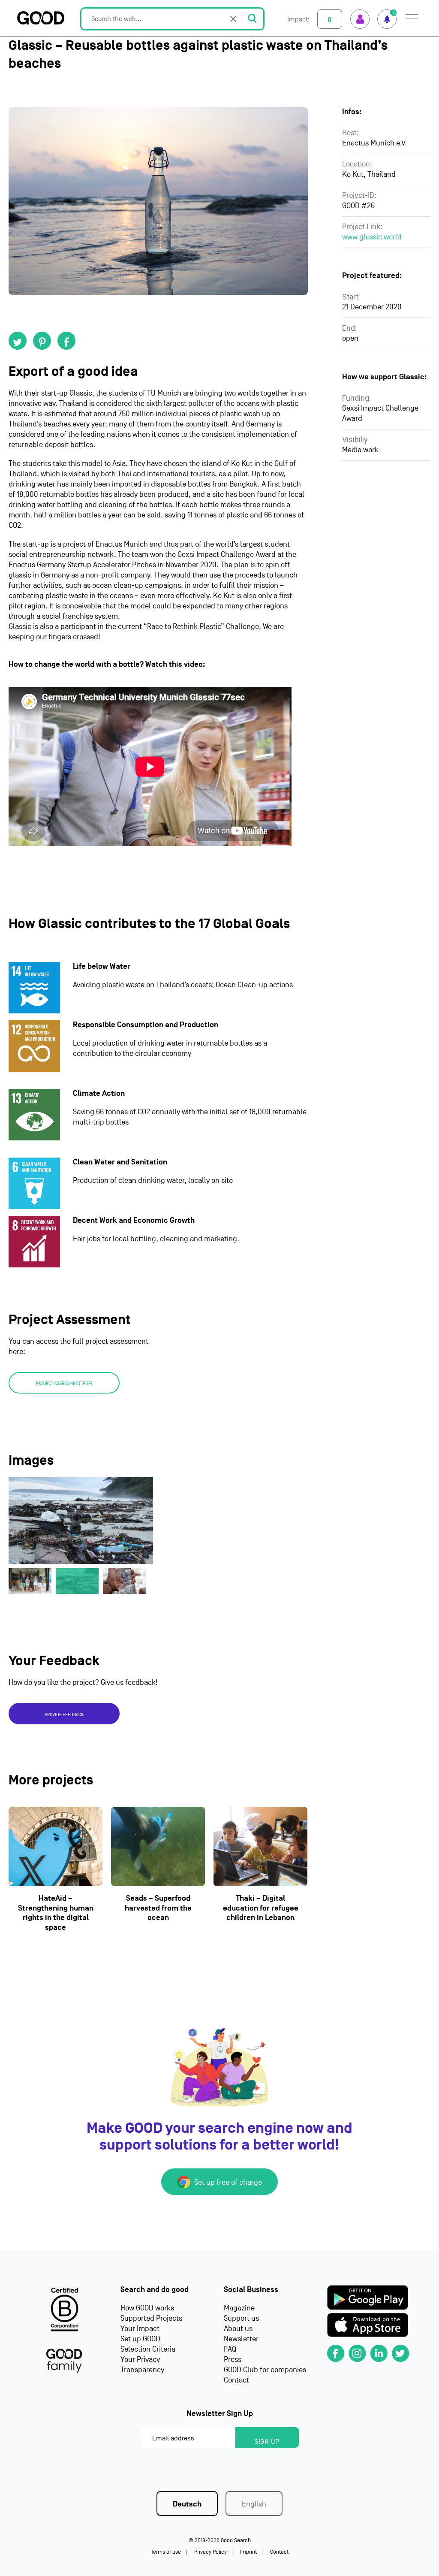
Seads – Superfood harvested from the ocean (158, 1908)
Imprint (248, 2552)
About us (238, 2329)
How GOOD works (147, 2308)
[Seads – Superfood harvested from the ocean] (158, 1846)
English (254, 2504)
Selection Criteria (148, 2349)
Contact (236, 2380)
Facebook (66, 341)
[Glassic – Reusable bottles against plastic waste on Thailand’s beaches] (158, 201)
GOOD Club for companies (265, 2370)
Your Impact (140, 2329)
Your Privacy (140, 2360)
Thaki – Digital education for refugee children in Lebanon (261, 1908)
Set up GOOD (140, 2339)
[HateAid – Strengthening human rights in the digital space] (56, 1846)
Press (233, 2360)
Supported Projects (151, 2318)
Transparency (142, 2370)
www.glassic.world (372, 237)
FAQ (230, 2349)
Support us (241, 2318)
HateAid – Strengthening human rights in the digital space (56, 1913)
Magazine (239, 2308)
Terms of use (166, 2552)
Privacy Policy (210, 2552)
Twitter (18, 341)
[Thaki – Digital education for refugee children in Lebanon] (260, 1846)
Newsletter (241, 2339)
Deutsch (187, 2504)
